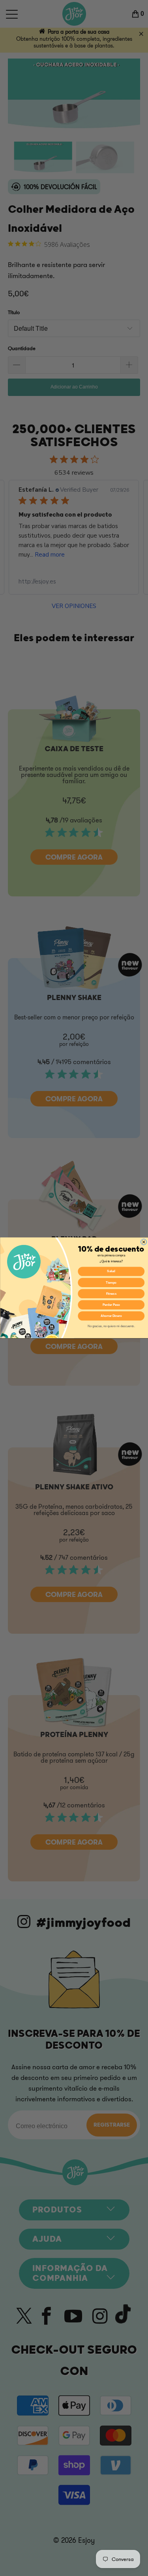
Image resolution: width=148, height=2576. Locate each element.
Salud (111, 1271)
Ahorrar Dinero (111, 1316)
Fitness (111, 1294)
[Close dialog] (143, 1242)
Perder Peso (111, 1305)
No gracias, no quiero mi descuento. (111, 1326)
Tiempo (111, 1282)
